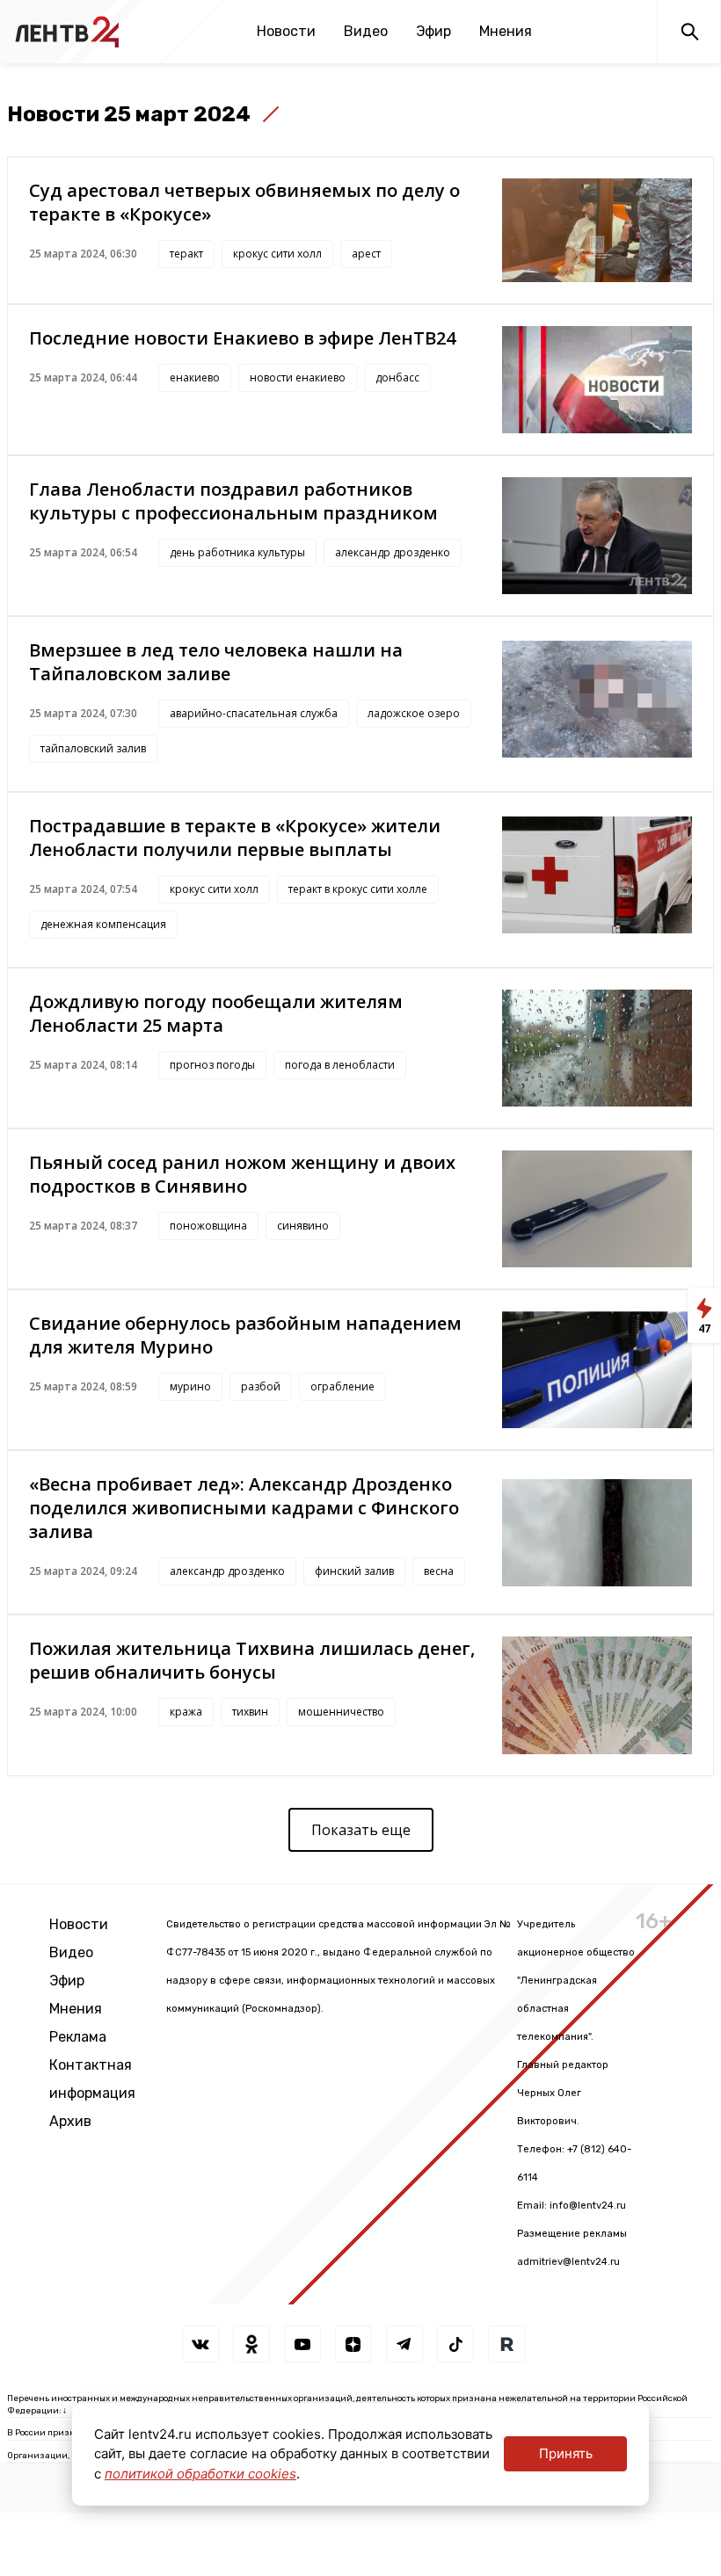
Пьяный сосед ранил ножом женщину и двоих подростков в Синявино (242, 1174)
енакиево (195, 377)
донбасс (397, 377)
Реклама (78, 2037)
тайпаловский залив (93, 748)
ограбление (342, 1386)
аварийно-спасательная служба (254, 713)
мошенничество (341, 1712)
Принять (566, 2453)
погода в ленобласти (340, 1065)
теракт (186, 254)
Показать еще (361, 1830)
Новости (286, 31)
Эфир (433, 31)
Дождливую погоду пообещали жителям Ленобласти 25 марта (216, 1013)
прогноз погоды (212, 1065)
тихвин (250, 1712)
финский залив (354, 1571)
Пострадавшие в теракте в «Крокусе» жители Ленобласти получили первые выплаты (235, 838)
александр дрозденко (393, 552)
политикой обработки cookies (200, 2474)
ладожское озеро (414, 713)
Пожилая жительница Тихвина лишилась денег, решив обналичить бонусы (252, 1660)
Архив (70, 2121)
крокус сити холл (277, 254)
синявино (303, 1226)
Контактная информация (92, 2079)
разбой (261, 1386)
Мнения (506, 31)
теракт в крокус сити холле (358, 889)
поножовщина (208, 1226)
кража (186, 1712)
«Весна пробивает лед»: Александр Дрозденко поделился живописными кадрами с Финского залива (244, 1508)
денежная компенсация (103, 924)
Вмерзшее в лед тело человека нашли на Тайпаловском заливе (216, 662)
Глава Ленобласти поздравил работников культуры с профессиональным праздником (233, 501)
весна (439, 1571)
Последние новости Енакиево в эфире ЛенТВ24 (242, 338)
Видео (366, 31)
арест (366, 254)
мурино (190, 1386)
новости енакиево (298, 377)
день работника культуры (237, 552)
